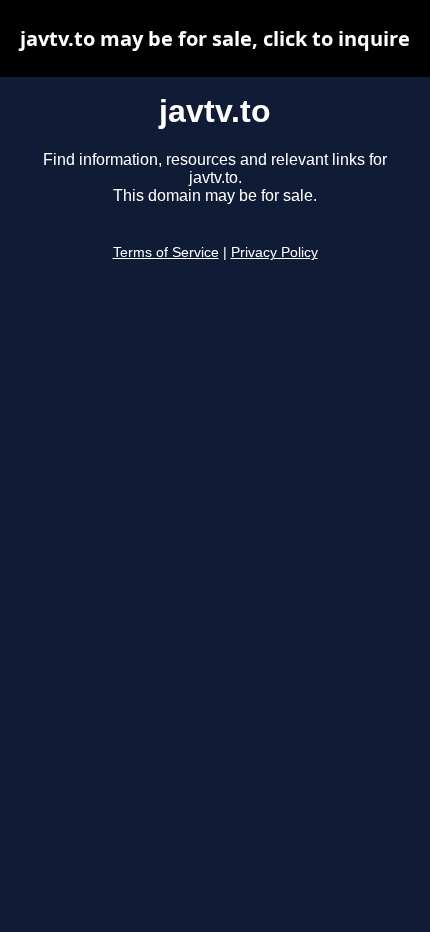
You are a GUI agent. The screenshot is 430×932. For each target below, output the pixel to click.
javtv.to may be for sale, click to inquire (215, 38)
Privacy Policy (274, 252)
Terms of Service (166, 252)
